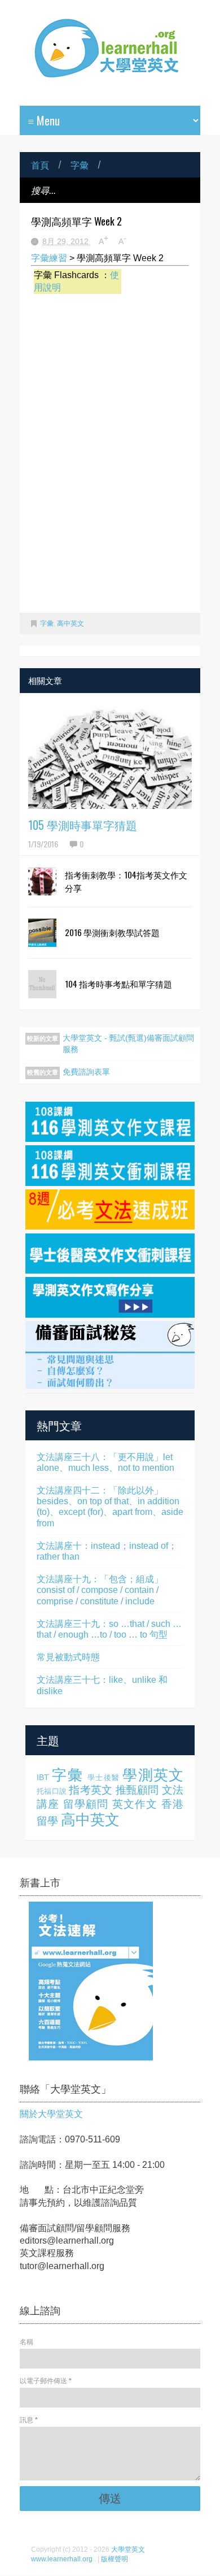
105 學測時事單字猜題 (83, 825)
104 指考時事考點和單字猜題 (118, 984)
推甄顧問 (137, 1790)
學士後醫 (104, 1778)
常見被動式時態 (68, 1657)
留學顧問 (86, 1804)
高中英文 (71, 624)
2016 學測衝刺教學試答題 (112, 932)
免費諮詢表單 (86, 1072)
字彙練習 (49, 258)
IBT (43, 1777)
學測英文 (153, 1775)
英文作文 (135, 1804)
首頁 (40, 164)
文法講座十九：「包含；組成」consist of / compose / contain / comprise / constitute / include (100, 1590)
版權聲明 (115, 2559)
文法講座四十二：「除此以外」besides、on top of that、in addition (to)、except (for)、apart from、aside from (110, 1507)
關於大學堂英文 (51, 2114)
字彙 (80, 164)
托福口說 (52, 1791)
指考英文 (91, 1790)
